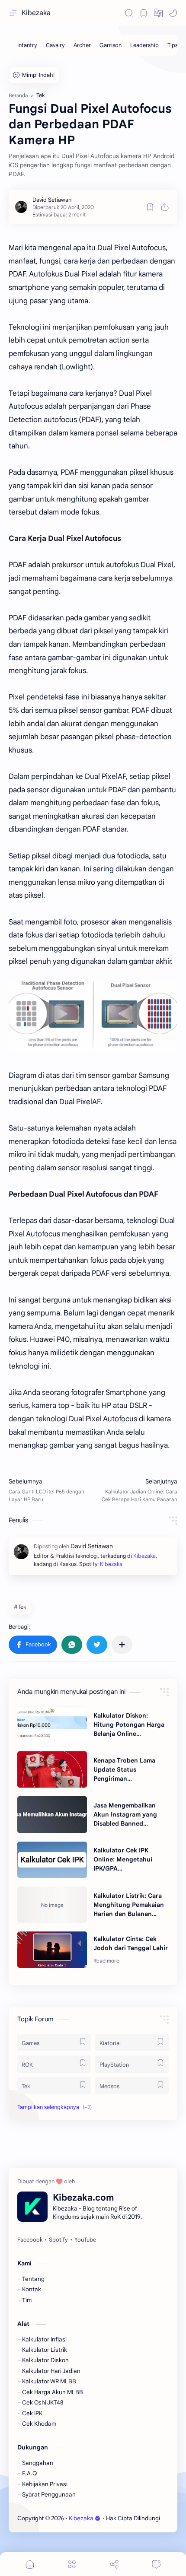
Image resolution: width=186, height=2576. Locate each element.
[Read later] (150, 207)
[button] (158, 13)
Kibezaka (36, 13)
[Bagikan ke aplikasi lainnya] (122, 1645)
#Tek (20, 1607)
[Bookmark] (144, 13)
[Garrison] (111, 45)
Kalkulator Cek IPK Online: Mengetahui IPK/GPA (123, 1859)
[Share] (114, 2564)
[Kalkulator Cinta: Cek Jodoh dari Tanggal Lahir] (52, 1950)
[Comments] (156, 2564)
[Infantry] (27, 45)
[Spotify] (58, 2240)
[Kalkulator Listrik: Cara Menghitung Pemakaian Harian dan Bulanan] (52, 1905)
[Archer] (82, 45)
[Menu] (72, 2564)
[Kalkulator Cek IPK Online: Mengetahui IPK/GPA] (52, 1860)
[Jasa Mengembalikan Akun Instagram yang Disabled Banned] (52, 1814)
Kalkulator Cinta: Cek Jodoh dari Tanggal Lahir (131, 1943)
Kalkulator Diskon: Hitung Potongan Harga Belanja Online (129, 1725)
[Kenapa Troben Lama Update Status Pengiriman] (52, 1769)
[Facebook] (30, 2240)
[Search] (129, 13)
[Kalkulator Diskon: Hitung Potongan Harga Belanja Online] (52, 1725)
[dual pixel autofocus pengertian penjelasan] (93, 1016)
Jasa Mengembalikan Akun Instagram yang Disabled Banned (125, 1814)
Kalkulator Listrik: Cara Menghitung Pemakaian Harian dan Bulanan (129, 1905)
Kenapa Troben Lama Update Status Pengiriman (124, 1769)
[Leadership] (144, 45)
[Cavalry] (55, 45)
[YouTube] (85, 2240)
